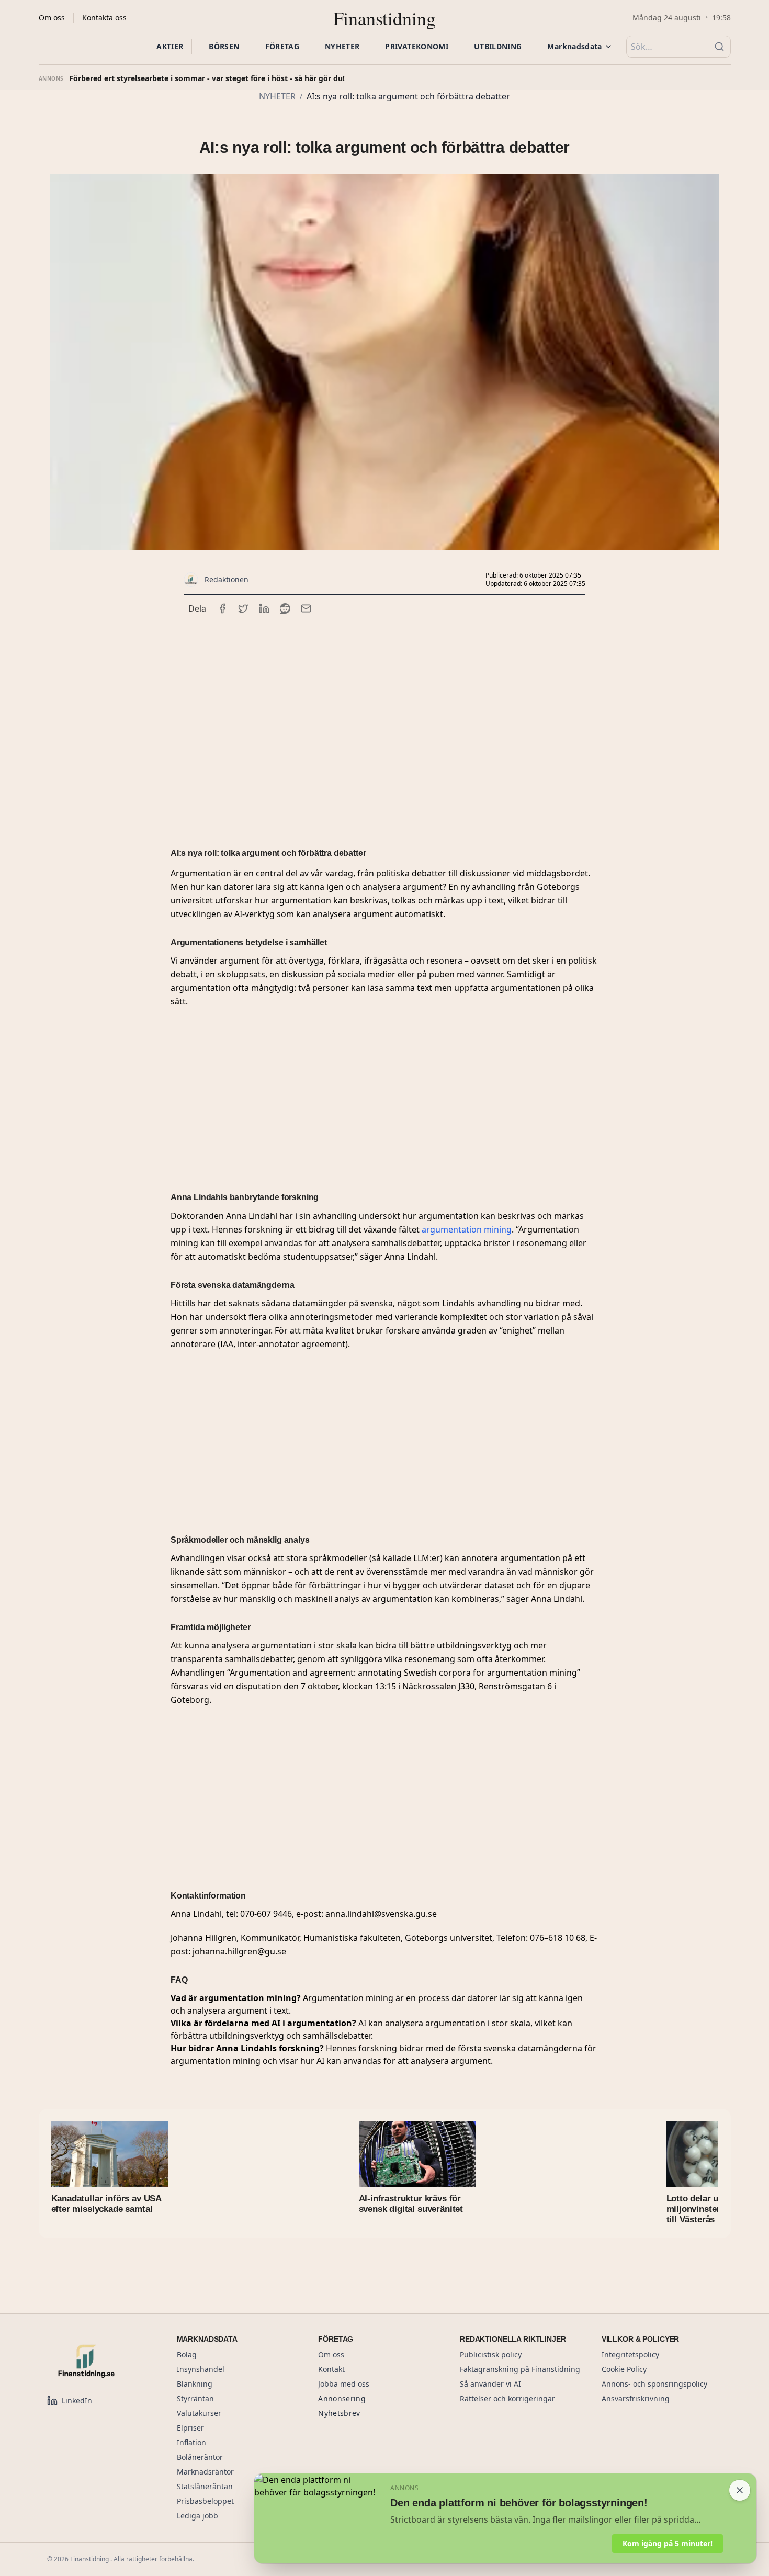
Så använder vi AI (490, 2384)
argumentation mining (467, 1229)
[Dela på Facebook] (222, 608)
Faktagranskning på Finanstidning (520, 2369)
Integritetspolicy (630, 2354)
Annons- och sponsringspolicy (654, 2384)
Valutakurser (199, 2413)
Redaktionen (227, 579)
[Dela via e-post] (306, 608)
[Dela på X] (243, 608)
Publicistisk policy (491, 2354)
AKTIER (170, 46)
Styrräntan (195, 2398)
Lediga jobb (197, 2516)
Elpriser (190, 2428)
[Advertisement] (384, 717)
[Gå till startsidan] (99, 2361)
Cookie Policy (624, 2369)
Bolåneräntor (200, 2457)
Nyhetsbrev (339, 2413)
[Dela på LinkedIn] (264, 608)
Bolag (187, 2354)
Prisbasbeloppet (205, 2501)
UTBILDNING (498, 46)
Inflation (191, 2442)
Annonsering (342, 2398)
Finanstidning (384, 18)
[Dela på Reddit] (285, 608)
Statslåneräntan (205, 2486)
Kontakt (331, 2369)
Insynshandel (201, 2369)
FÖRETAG (282, 46)
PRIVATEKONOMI (417, 46)
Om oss (52, 18)
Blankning (195, 2384)
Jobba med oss (344, 2384)
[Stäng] (740, 2490)
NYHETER (342, 46)
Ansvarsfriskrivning (636, 2398)
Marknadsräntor (205, 2472)
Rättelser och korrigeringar (507, 2398)
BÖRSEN (224, 46)
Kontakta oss (104, 18)
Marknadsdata (574, 46)
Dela (197, 608)
